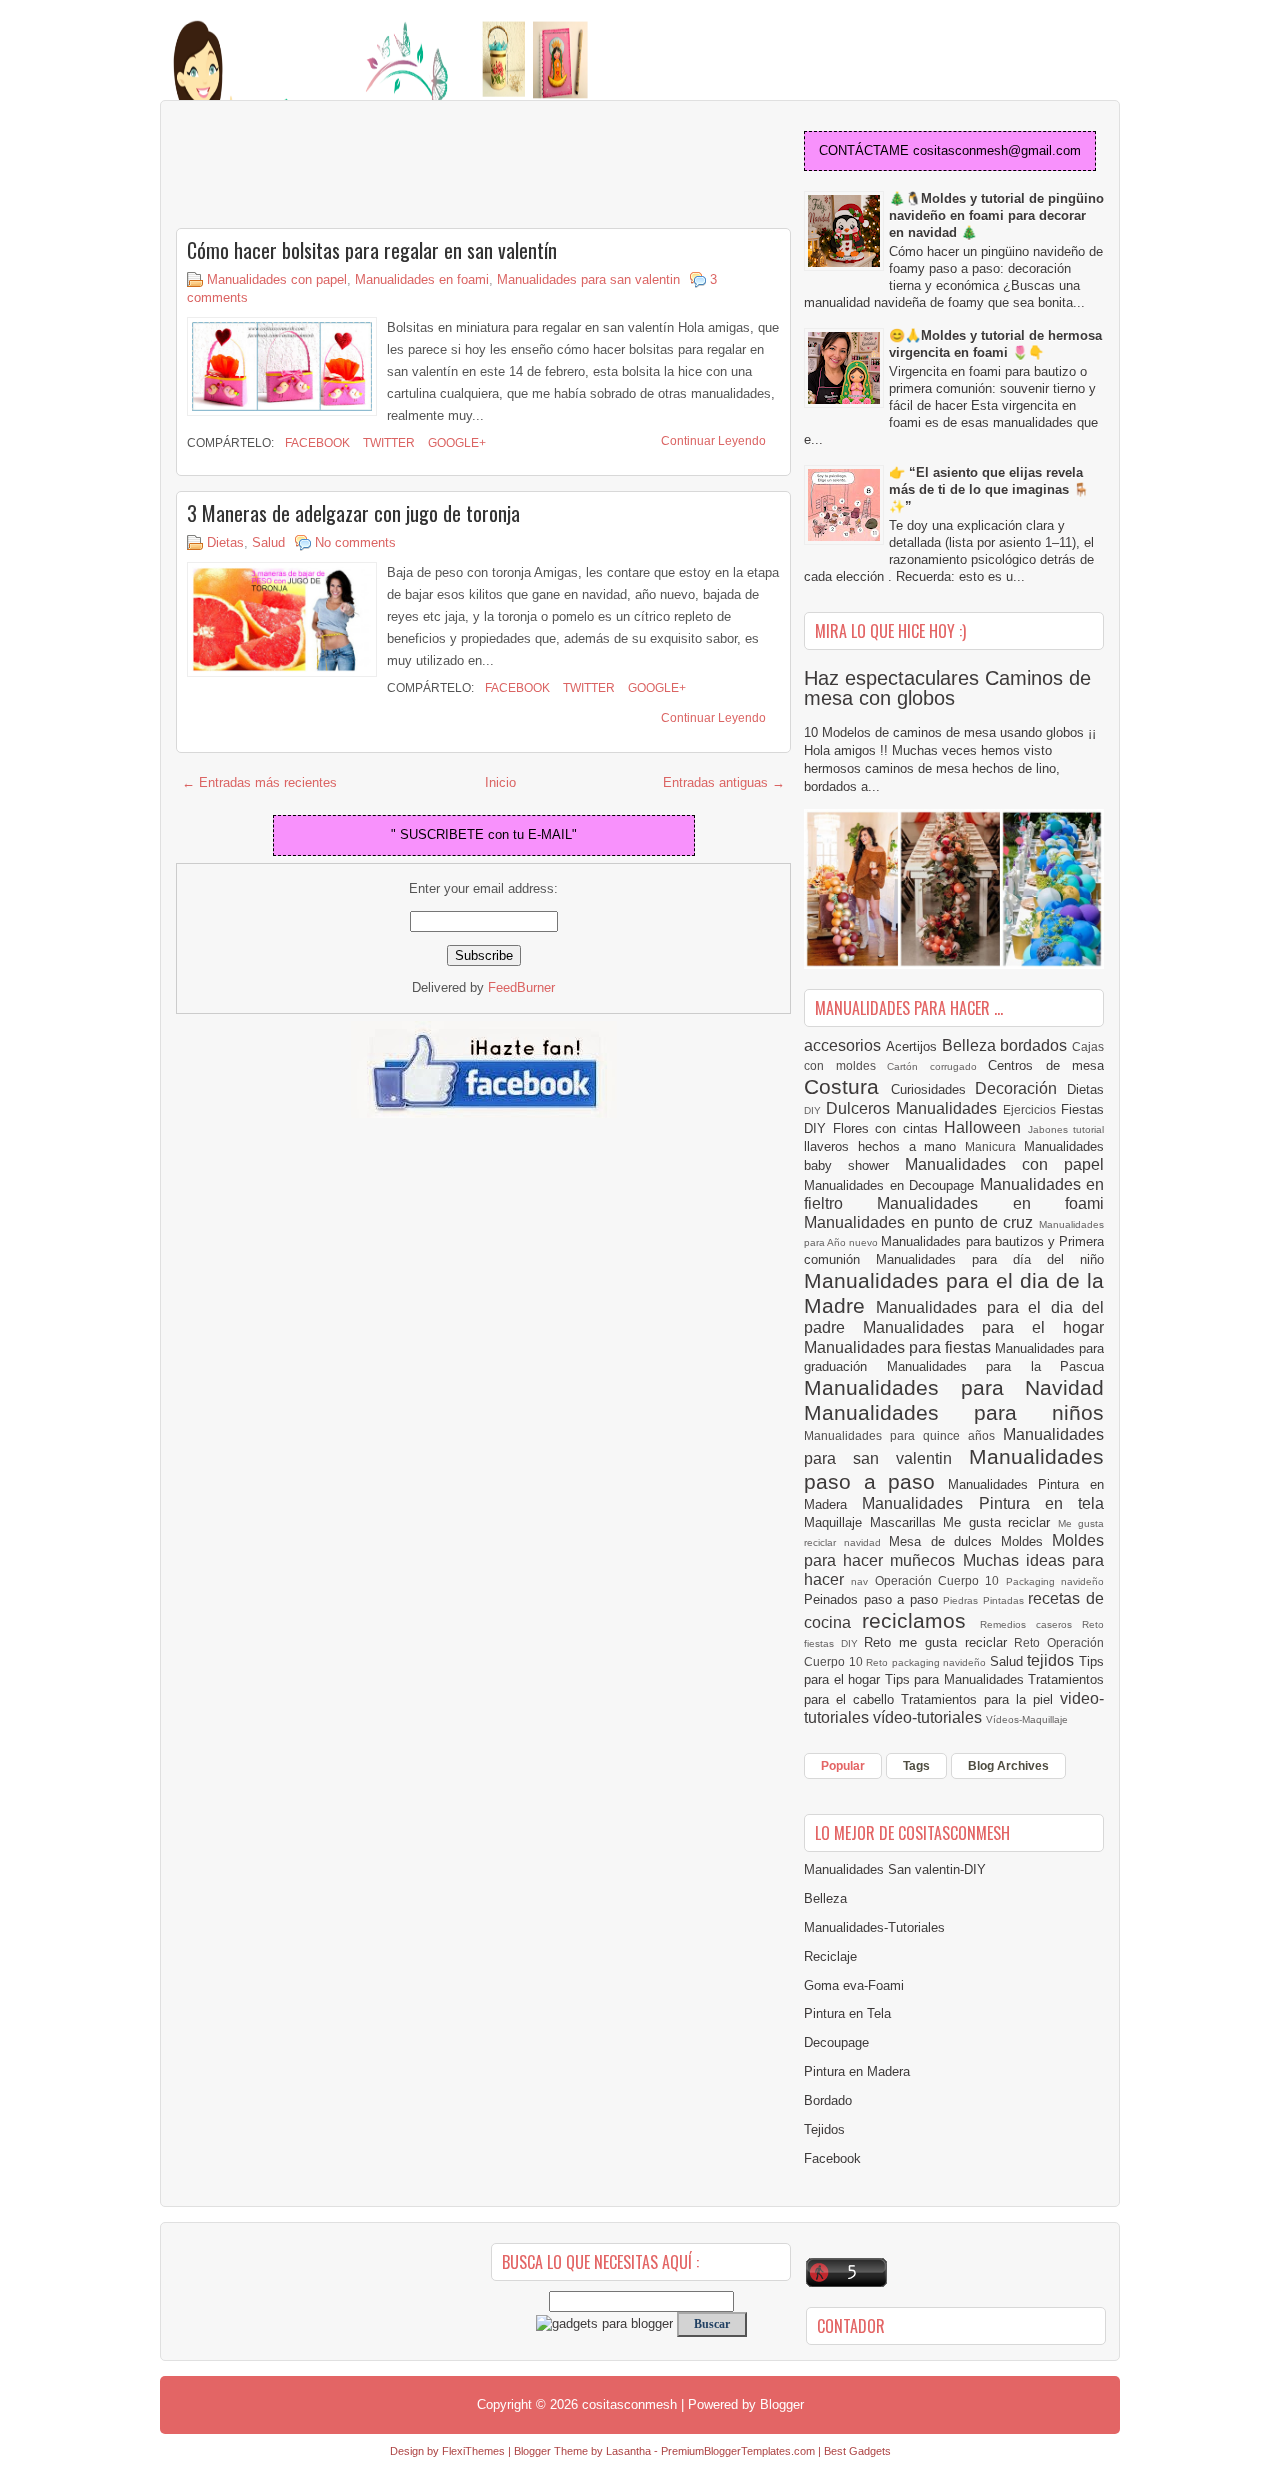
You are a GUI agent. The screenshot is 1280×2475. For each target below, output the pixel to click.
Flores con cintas (889, 1128)
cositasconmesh (629, 2404)
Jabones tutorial (1066, 1129)
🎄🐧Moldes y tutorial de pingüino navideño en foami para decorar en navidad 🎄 (996, 215)
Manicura (994, 1146)
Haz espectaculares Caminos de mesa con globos (947, 688)
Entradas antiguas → (724, 782)
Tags (916, 1766)
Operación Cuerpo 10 (940, 1580)
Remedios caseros (1031, 1624)
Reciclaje (830, 1956)
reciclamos (920, 1620)
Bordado (828, 2100)
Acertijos (914, 1046)
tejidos (1053, 1660)
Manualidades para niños (954, 1412)
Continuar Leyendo (713, 441)
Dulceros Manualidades (914, 1108)
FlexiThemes (473, 2451)
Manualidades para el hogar (983, 1327)
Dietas (225, 542)
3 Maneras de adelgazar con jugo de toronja (353, 513)
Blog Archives (1008, 1766)
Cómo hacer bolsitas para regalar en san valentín (372, 250)
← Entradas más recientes (259, 782)
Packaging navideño (1055, 1581)
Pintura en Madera (857, 2071)
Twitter (387, 443)
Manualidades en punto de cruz (921, 1222)
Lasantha (628, 2451)
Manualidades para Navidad (954, 1387)
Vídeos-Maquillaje (1027, 1719)
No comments (355, 542)
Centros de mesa (1046, 1065)
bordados (1036, 1045)
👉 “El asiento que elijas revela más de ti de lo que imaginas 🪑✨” (989, 489)
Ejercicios (1032, 1109)
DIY (815, 1110)
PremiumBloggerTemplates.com (738, 2451)
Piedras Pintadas (985, 1600)
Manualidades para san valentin (588, 279)
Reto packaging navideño (928, 1662)
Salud (268, 542)
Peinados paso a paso (873, 1599)
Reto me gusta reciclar (939, 1642)
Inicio (500, 782)
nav (862, 1581)
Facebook (316, 443)
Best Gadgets (857, 2451)
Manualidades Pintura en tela (983, 1503)
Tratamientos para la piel (980, 1699)
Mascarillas (907, 1522)
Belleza (971, 1045)
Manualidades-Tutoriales (874, 1927)
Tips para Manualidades (957, 1679)
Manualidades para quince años (903, 1435)
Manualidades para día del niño (990, 1259)
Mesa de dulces (945, 1541)
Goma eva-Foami (854, 1985)
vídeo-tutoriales (929, 1717)
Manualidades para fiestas (899, 1347)
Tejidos (824, 2129)
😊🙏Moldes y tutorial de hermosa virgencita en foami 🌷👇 (995, 344)
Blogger (782, 2404)
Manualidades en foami (422, 279)
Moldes (1026, 1541)
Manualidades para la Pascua (996, 1366)
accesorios (845, 1045)
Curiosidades (933, 1089)
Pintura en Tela (847, 2013)
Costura (847, 1086)
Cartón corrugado (937, 1066)
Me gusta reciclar (1000, 1522)
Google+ (455, 443)
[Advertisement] (336, 166)
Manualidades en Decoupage (892, 1185)
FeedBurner (521, 987)
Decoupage (836, 2042)
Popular (843, 1766)
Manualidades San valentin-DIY (895, 1869)
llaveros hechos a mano (884, 1146)
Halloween (986, 1127)
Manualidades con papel (277, 279)
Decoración (1021, 1088)
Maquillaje (837, 1522)
